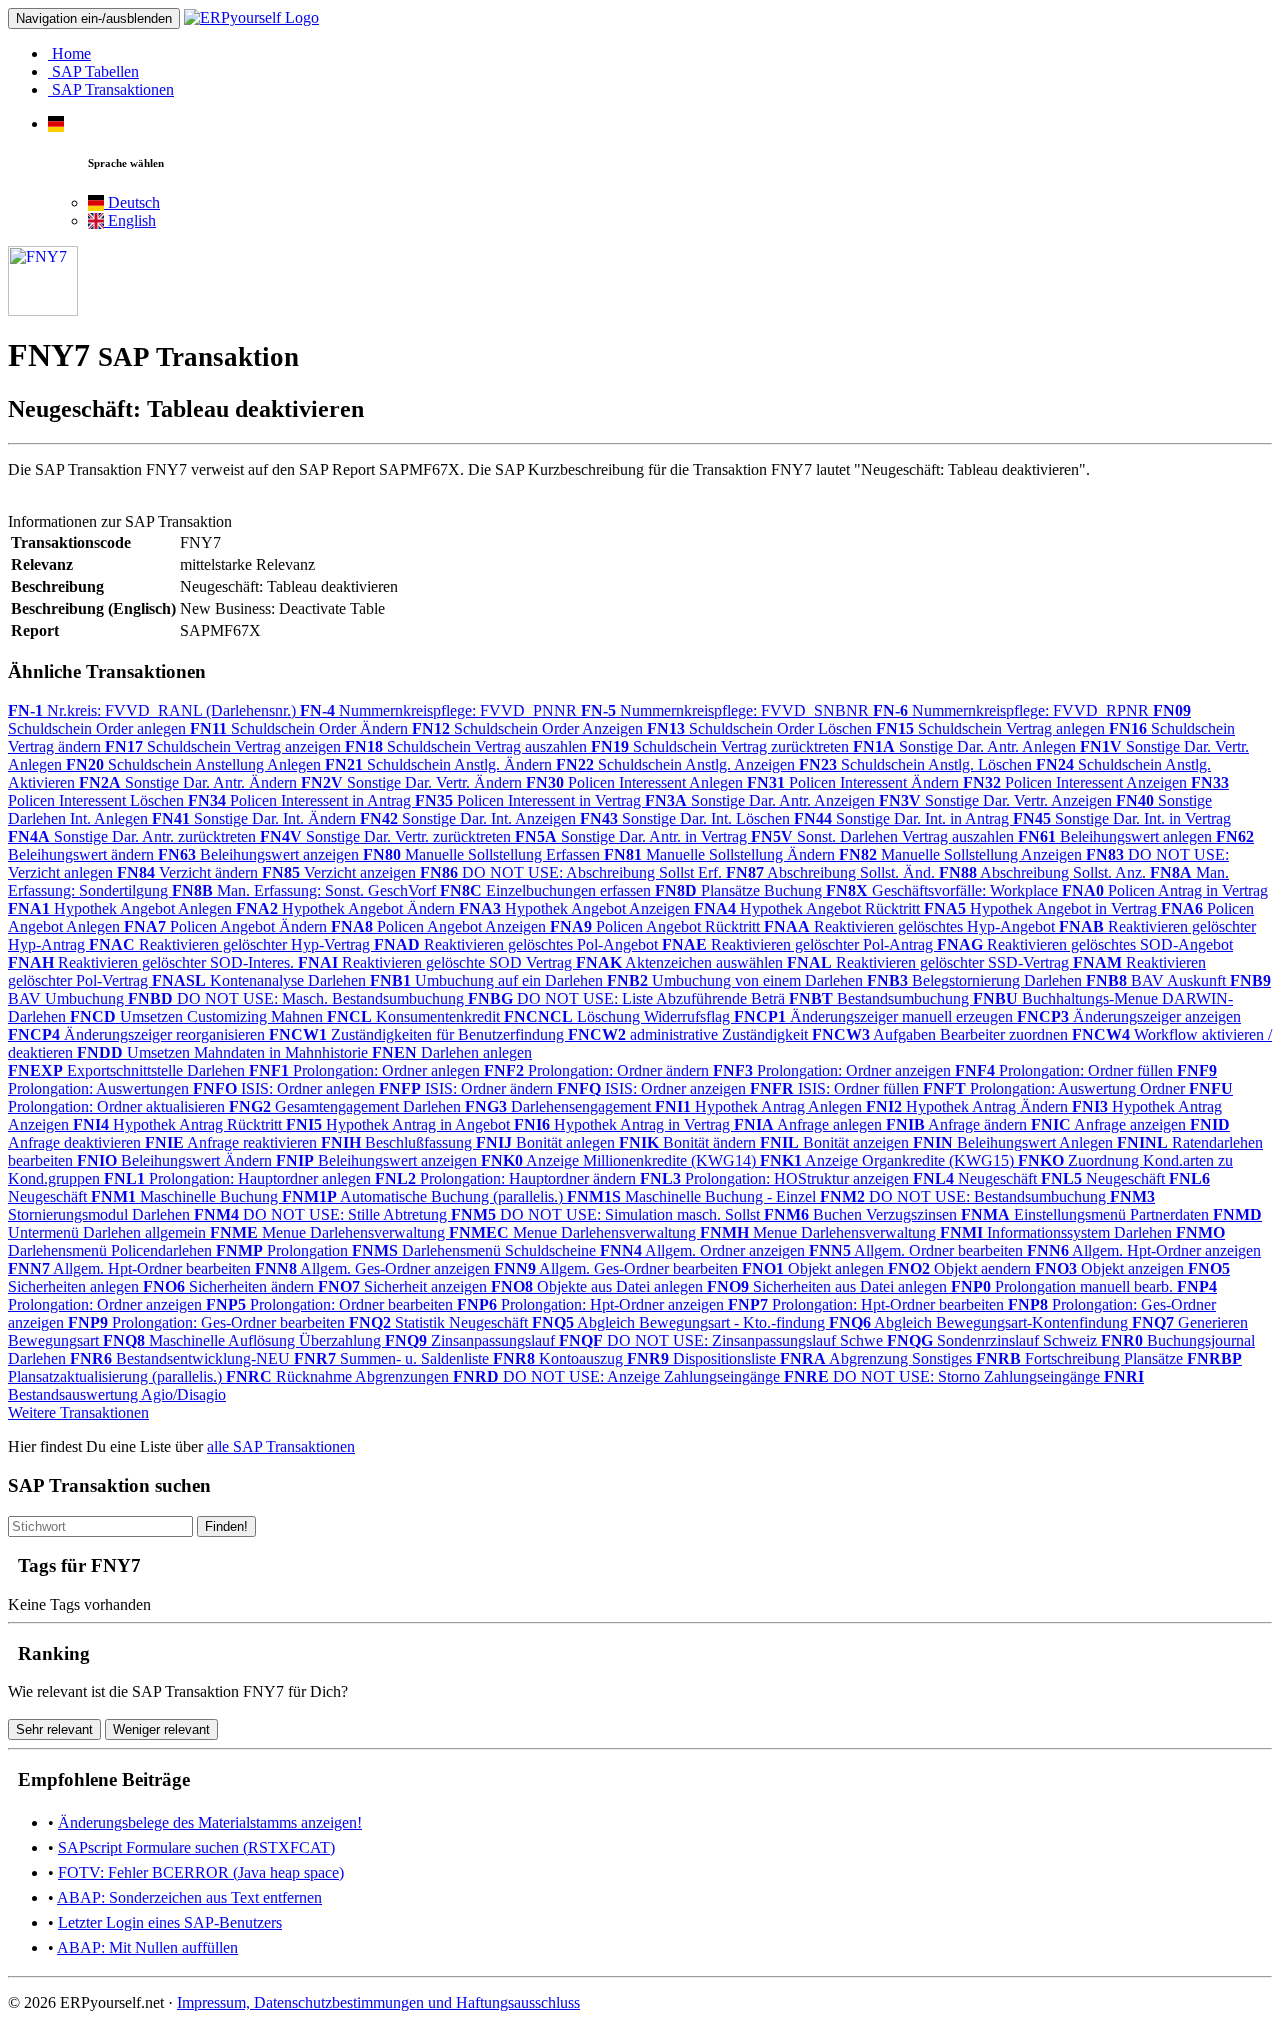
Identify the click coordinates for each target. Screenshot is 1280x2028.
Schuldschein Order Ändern (301, 728)
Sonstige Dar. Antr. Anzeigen (762, 800)
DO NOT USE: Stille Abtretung (322, 1214)
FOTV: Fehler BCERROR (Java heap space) (201, 1872)
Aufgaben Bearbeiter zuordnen (942, 1034)
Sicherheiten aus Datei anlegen (829, 1286)
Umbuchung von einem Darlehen (737, 980)
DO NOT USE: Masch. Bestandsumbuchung (298, 998)
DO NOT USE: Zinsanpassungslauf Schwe (723, 1340)
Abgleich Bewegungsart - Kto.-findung (680, 1322)
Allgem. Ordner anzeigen (704, 1250)
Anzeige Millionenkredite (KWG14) (620, 1160)
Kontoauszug (560, 1358)
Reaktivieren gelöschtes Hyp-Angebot (911, 926)
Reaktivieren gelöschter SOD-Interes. (153, 962)
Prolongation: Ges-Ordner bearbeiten (208, 1322)
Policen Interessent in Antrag (301, 800)
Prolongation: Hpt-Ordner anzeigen (592, 1304)
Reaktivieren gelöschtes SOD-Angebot (1085, 944)
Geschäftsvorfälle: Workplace (944, 890)
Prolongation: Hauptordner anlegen (239, 1178)
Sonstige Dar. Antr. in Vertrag (633, 836)
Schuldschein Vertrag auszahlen (468, 746)
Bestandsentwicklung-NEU (182, 1358)
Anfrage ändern (958, 1124)
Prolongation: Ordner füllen (1066, 1070)
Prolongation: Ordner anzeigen (834, 1070)
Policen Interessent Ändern (855, 782)
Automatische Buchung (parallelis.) (424, 1196)
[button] (56, 123)
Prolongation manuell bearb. (1064, 1286)
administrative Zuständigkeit (690, 1034)
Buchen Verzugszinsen (862, 1214)
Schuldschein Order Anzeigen (529, 728)
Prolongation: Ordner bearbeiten (331, 1304)
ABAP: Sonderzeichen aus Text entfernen (189, 1897)
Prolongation (284, 1250)
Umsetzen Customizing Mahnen (198, 1016)
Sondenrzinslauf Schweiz (994, 1340)
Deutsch (132, 202)
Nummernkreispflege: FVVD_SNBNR (727, 710)
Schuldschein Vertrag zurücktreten (722, 746)
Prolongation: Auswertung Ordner (1056, 1088)
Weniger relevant (161, 1729)
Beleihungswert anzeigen (260, 854)
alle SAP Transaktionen (281, 1446)
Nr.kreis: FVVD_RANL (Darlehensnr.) (154, 710)
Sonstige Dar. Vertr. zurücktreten (387, 836)
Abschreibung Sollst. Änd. (832, 872)
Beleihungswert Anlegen (1015, 1142)
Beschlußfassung (398, 1142)
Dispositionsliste (703, 1358)
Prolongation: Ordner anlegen (366, 1070)
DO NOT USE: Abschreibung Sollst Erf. (573, 872)
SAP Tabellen (93, 71)
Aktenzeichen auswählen (681, 962)
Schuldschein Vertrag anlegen (992, 728)
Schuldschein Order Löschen (761, 728)
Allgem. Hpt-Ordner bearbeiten (131, 1268)
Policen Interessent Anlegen (636, 782)
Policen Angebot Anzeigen (440, 926)
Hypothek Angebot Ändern (347, 908)
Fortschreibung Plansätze (1081, 1358)
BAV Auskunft (1158, 980)
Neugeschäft (977, 1178)
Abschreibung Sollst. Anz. (1044, 872)
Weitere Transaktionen (78, 1412)
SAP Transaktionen (111, 89)
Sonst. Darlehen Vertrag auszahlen (884, 836)
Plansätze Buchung (740, 890)
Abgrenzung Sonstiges (878, 1358)
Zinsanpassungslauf (472, 1340)
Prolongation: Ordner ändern (598, 1070)
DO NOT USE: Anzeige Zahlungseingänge (618, 1376)
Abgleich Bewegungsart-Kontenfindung (980, 1322)
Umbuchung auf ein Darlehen (488, 980)
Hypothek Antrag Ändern (969, 1106)
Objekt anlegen (815, 1268)
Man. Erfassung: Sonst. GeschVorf (306, 890)
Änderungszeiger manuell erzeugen (875, 1016)
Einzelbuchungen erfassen (547, 890)
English (130, 220)
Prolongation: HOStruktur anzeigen (776, 1178)
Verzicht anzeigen (341, 872)
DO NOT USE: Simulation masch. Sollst (607, 1214)
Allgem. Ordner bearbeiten (918, 1250)
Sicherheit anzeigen (404, 1286)
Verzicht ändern (189, 872)
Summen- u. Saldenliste (393, 1358)
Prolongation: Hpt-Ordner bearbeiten (868, 1304)
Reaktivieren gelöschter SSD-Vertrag (930, 962)
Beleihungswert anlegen (1117, 836)
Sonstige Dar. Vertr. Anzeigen (997, 800)
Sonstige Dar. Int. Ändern (256, 818)
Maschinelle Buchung (186, 1196)
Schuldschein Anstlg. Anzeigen (677, 764)
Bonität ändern (689, 1142)
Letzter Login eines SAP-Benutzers (170, 1922)
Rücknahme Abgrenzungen (339, 1376)
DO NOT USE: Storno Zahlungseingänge (944, 1376)
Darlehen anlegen (452, 1052)
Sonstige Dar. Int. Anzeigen (470, 818)
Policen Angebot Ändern (227, 926)
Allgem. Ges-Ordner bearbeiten (618, 1268)
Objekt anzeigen (1111, 1268)
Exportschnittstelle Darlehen (128, 1070)
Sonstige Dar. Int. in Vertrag (1122, 818)
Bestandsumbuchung (881, 998)
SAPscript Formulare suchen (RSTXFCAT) (196, 1847)
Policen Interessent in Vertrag (530, 800)
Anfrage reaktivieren (233, 1142)
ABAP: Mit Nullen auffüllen (147, 1947)
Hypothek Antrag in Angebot (400, 1124)
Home (69, 53)
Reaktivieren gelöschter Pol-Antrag (799, 944)
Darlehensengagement (560, 1106)
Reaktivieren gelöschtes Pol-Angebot (518, 944)
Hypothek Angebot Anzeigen (576, 908)
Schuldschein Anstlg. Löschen (917, 764)
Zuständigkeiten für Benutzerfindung (418, 1034)
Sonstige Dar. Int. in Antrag (903, 818)
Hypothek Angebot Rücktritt (809, 908)
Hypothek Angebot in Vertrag (1042, 908)
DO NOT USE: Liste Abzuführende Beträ (628, 998)
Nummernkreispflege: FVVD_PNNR (440, 710)
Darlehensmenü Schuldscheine (476, 1250)
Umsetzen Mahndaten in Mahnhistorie (224, 1052)
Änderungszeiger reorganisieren (138, 1034)
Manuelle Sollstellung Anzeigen (962, 854)
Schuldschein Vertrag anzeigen (225, 746)
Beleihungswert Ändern (176, 1160)
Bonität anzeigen (836, 1142)
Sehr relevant (54, 1729)
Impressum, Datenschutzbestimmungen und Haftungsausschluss (378, 2002)
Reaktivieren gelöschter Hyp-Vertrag (231, 944)
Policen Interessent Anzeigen (1077, 782)
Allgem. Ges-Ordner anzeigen (374, 1268)
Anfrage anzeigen (1110, 1124)
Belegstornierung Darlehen (976, 980)
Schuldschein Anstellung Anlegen (195, 764)
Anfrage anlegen (810, 1124)
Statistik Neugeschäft (440, 1322)
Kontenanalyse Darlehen (261, 980)
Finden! (226, 1526)
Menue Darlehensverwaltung (329, 1232)
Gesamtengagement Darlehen (347, 1106)
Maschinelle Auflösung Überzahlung (244, 1340)
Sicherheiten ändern (230, 1286)
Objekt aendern (961, 1268)
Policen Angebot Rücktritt (657, 926)
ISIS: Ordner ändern (468, 1088)
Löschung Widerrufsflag (619, 1016)
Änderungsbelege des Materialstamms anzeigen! (210, 1822)
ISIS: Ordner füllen (836, 1088)
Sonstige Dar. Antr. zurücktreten (134, 836)
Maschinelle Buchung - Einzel (693, 1196)
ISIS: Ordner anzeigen (653, 1088)
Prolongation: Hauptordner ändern (507, 1178)
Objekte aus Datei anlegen (599, 1286)
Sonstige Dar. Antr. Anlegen (966, 746)
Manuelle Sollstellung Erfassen (483, 854)
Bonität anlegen (547, 1142)
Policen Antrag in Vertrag (1165, 890)
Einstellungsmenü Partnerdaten (1087, 1214)
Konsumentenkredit (415, 1016)
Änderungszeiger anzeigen (1129, 1016)
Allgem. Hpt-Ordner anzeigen (1144, 1250)
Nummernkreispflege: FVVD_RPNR (1013, 710)
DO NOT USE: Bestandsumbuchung (965, 1196)
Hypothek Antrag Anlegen (760, 1106)
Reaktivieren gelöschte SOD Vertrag (437, 962)
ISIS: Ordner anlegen (286, 1088)
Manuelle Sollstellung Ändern (721, 854)
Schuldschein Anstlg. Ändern (440, 764)
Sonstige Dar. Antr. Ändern (190, 782)
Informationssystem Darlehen (1058, 1232)
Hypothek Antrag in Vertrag (624, 1124)
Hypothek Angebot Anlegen (122, 908)
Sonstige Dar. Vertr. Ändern (413, 782)
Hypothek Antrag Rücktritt (179, 1124)
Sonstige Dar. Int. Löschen (687, 818)
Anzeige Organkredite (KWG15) (889, 1160)
